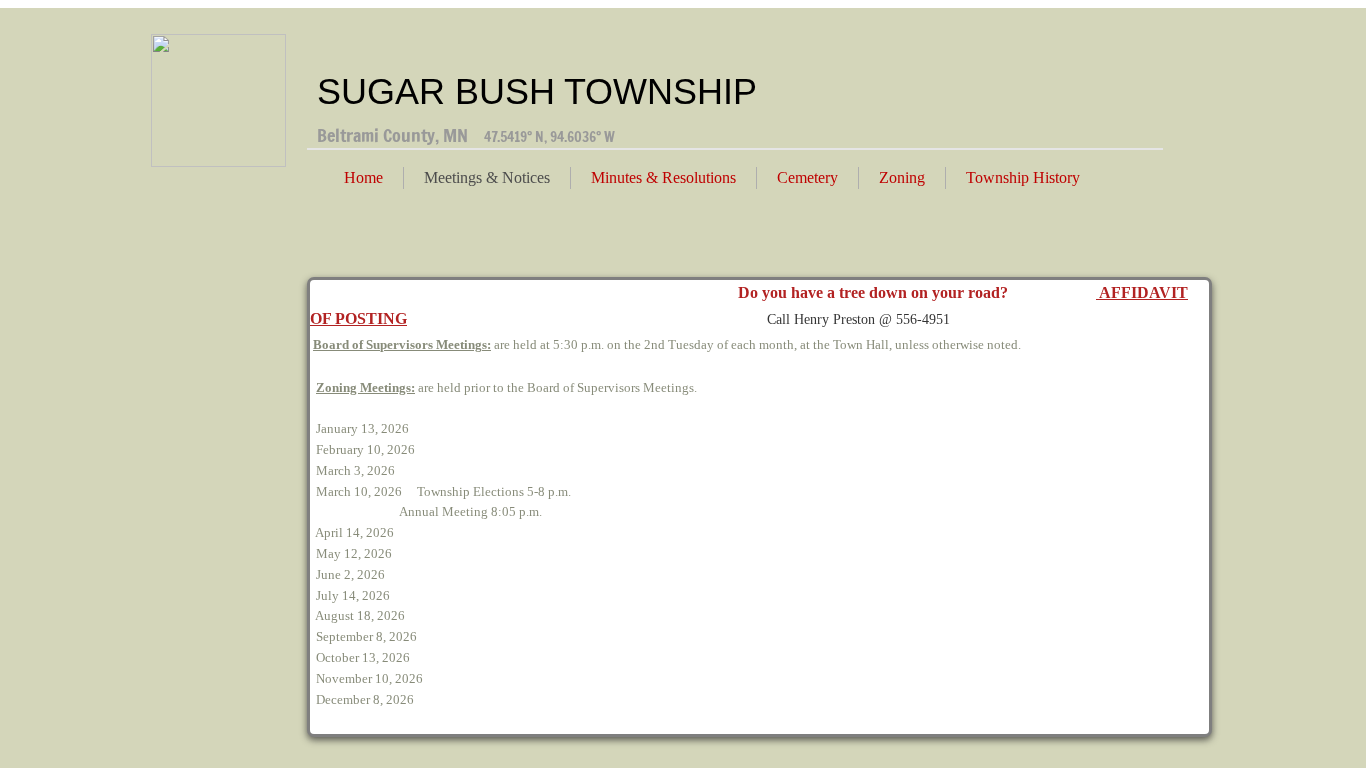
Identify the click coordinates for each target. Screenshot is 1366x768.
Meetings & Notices (487, 177)
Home (363, 177)
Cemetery (807, 177)
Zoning (902, 177)
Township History (1023, 177)
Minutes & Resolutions (663, 177)
